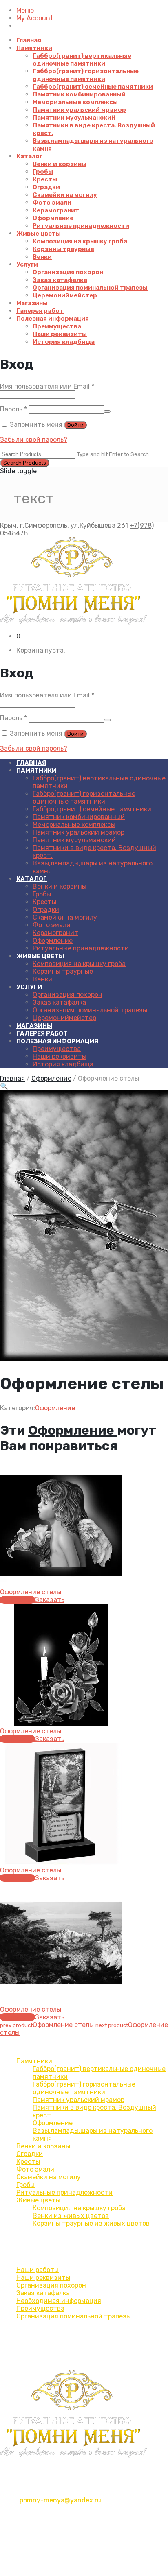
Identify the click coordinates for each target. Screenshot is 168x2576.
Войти (75, 425)
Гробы (43, 172)
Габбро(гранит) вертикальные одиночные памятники (82, 60)
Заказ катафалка (60, 280)
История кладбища (64, 342)
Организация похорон (68, 272)
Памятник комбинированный (79, 94)
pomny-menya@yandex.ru (60, 2500)
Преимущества (57, 326)
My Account (35, 18)
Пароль (13, 409)
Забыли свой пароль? (34, 440)
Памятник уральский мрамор (79, 110)
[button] (4, 1086)
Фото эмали (52, 203)
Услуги (27, 264)
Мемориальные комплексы (75, 102)
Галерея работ (40, 311)
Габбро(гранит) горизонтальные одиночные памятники (86, 75)
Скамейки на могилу (65, 195)
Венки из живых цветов (71, 2216)
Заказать (50, 1600)
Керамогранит (56, 210)
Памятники (34, 48)
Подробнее (18, 1600)
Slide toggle (18, 471)
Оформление (53, 218)
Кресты (45, 179)
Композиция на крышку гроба (80, 241)
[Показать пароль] (107, 411)
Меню (25, 10)
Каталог (29, 156)
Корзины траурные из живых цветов (91, 2223)
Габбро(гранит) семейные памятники (93, 87)
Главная (29, 40)
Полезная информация (53, 319)
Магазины (32, 303)
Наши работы (38, 2270)
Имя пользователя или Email (47, 386)
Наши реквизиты (60, 334)
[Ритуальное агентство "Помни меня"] (84, 581)
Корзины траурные (63, 249)
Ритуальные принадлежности (81, 226)
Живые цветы (39, 234)
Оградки (46, 187)
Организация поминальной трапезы (90, 288)
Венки (42, 257)
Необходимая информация (59, 2301)
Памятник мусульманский (74, 118)
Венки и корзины (60, 164)
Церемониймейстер (65, 295)
